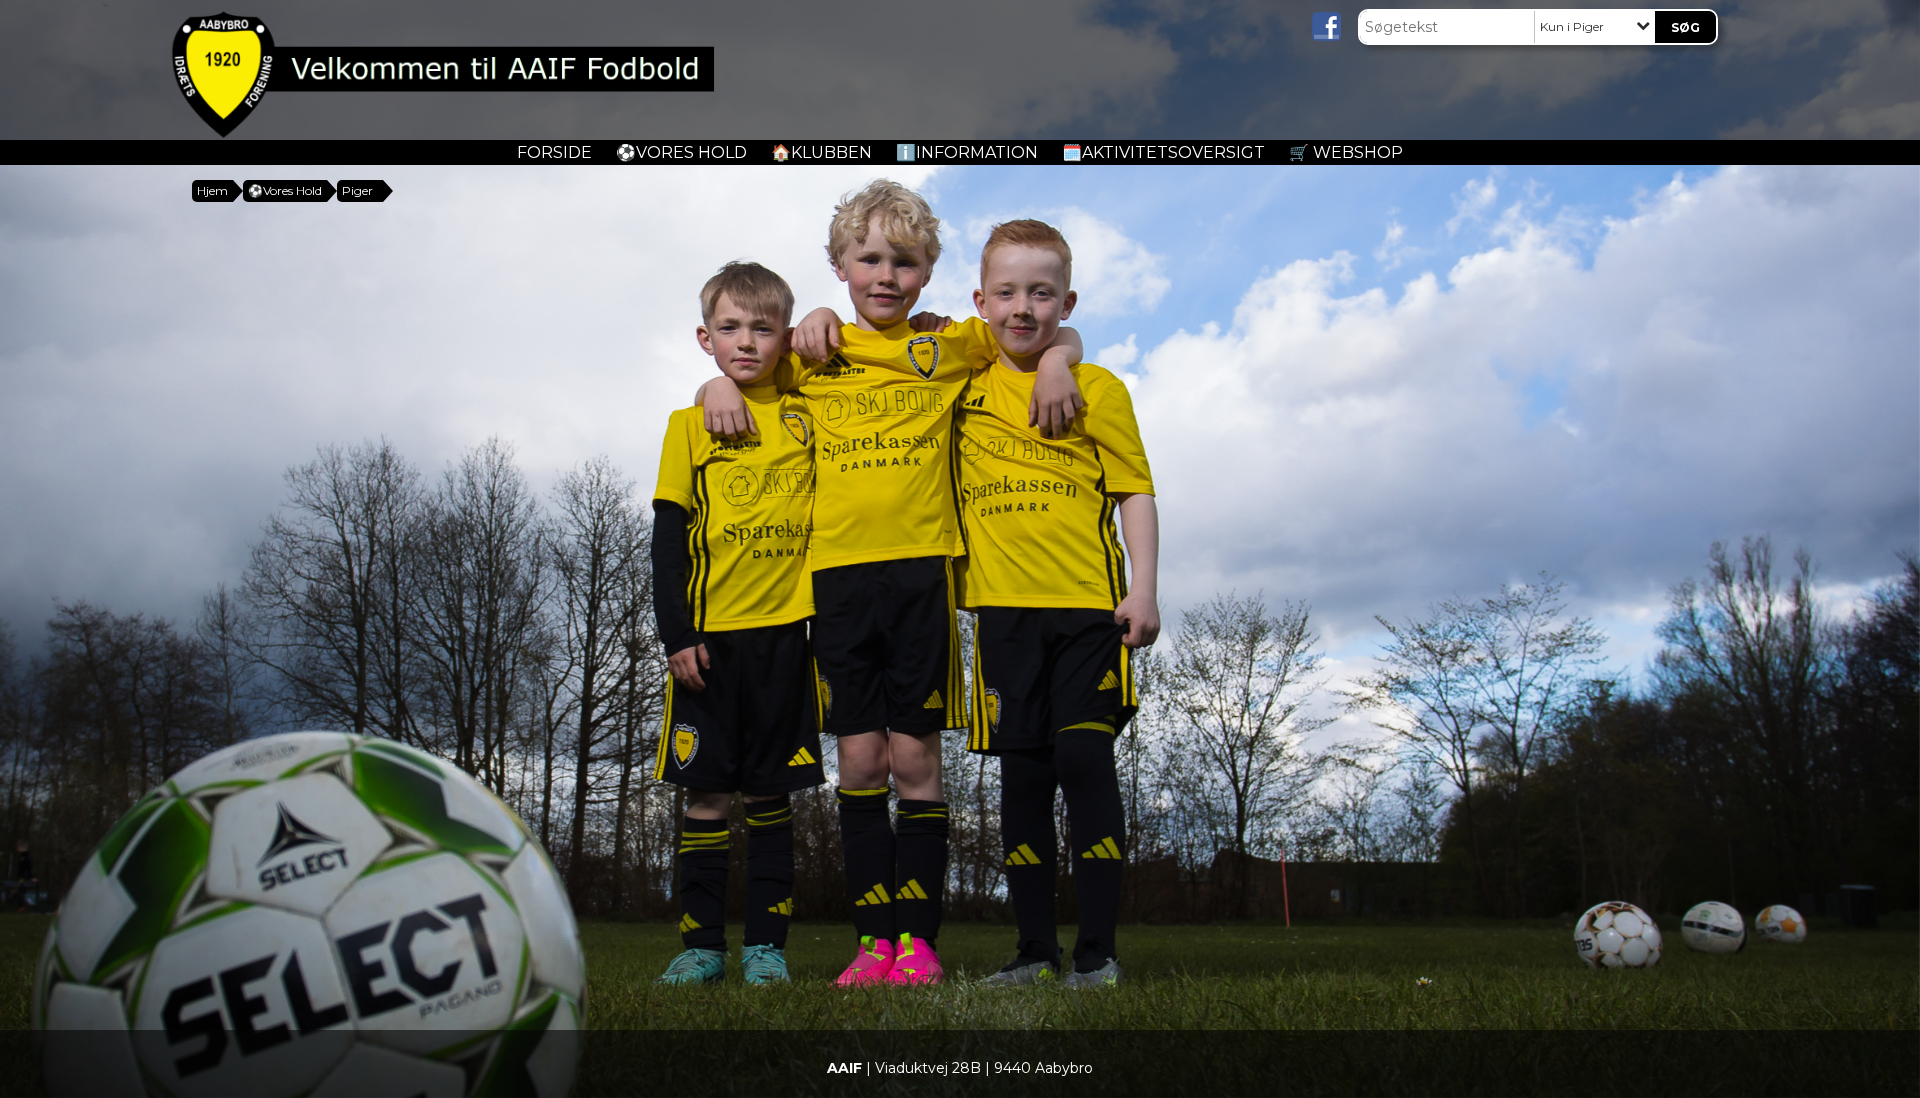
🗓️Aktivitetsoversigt (1163, 152)
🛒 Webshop (1346, 152)
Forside (554, 152)
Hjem (212, 190)
